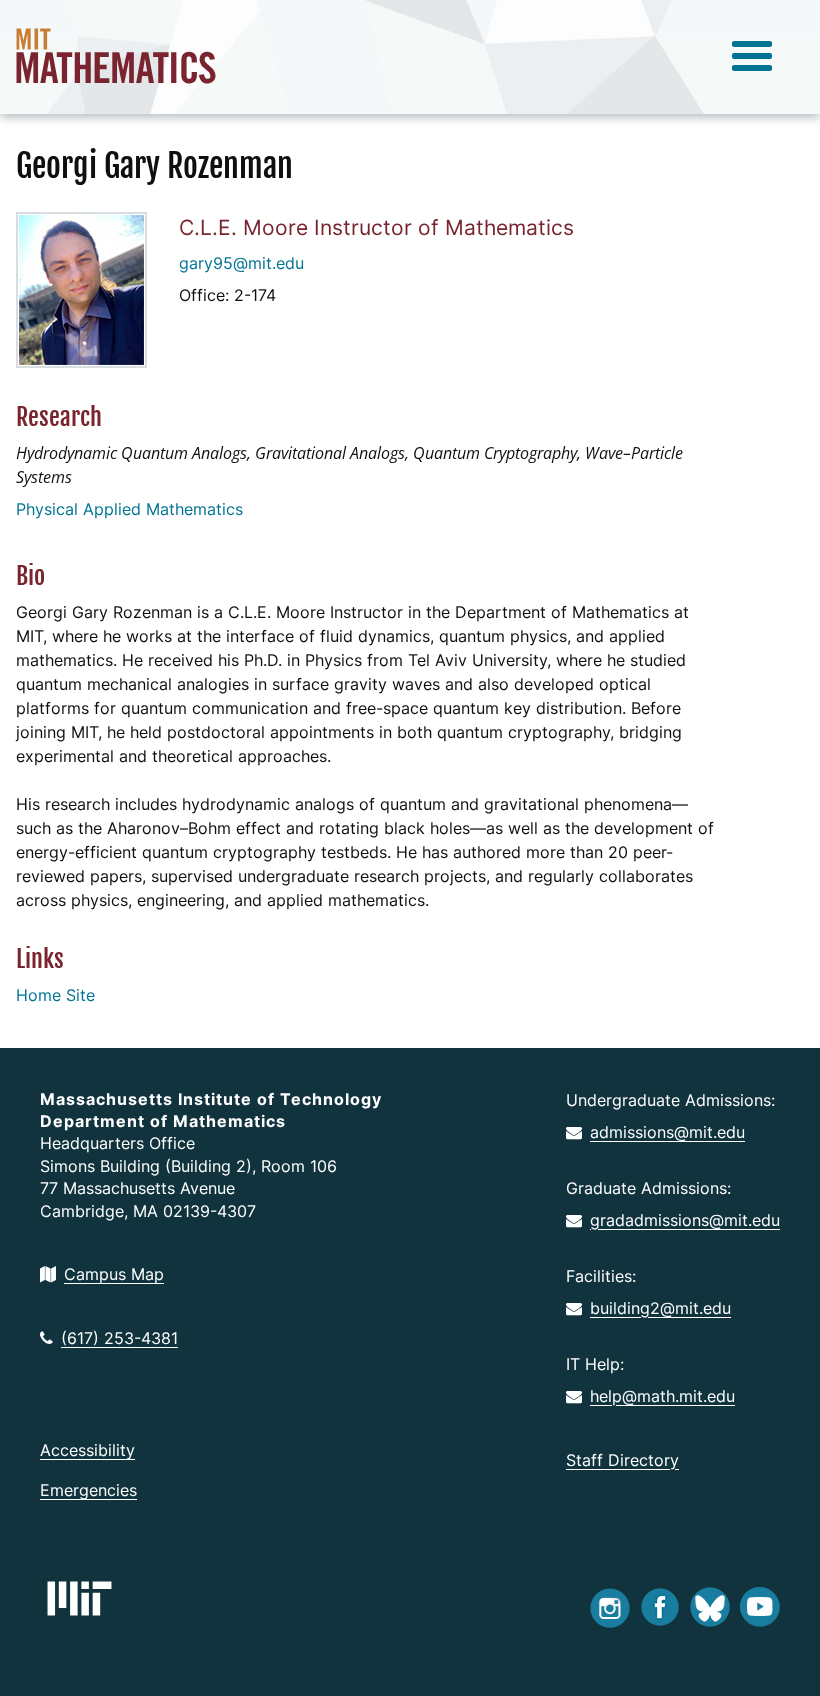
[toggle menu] (752, 57)
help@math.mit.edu (662, 1396)
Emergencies (88, 1490)
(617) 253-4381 (119, 1338)
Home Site (55, 995)
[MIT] (79, 1598)
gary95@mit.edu (241, 263)
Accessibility (87, 1450)
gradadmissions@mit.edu (685, 1220)
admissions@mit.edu (667, 1132)
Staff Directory (622, 1460)
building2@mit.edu (660, 1308)
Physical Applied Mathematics (129, 509)
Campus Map (114, 1274)
